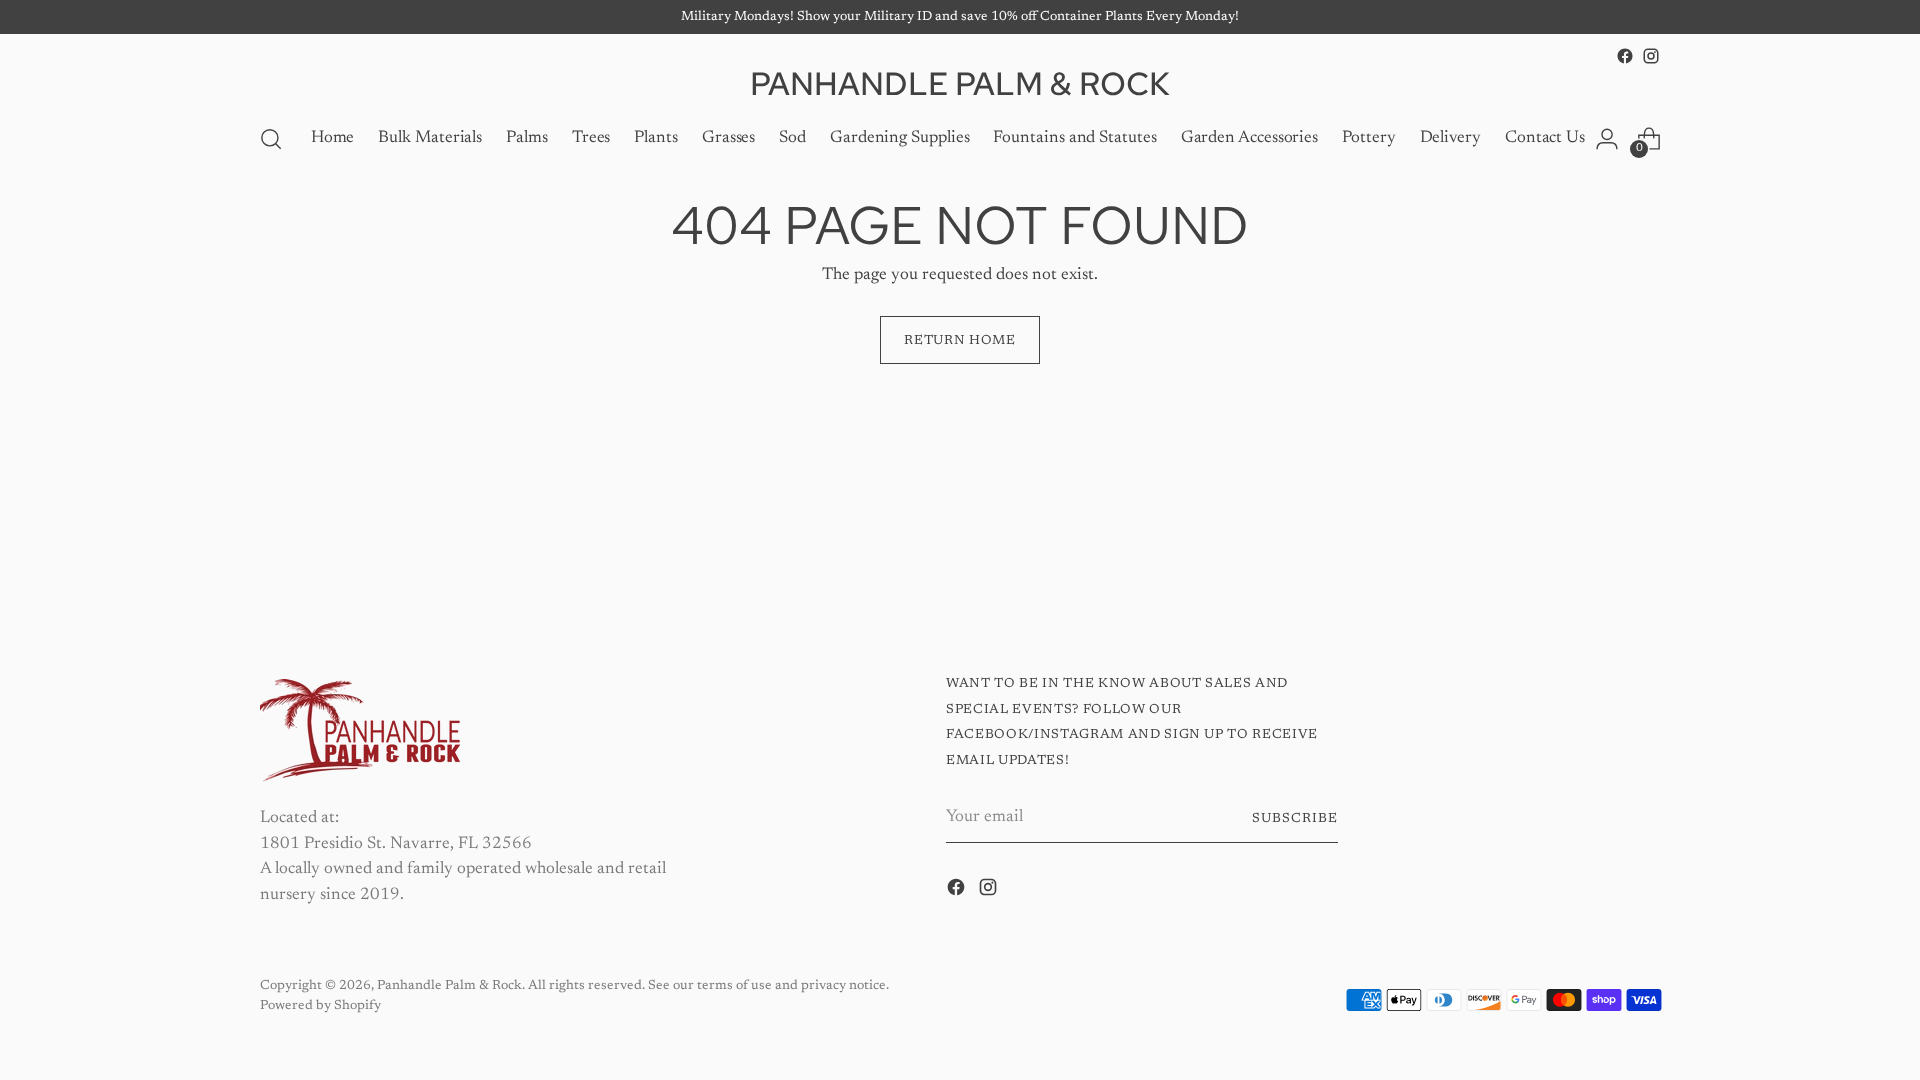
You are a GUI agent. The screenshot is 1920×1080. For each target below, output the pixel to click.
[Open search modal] (271, 139)
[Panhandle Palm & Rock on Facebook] (1625, 56)
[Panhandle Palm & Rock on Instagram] (1651, 56)
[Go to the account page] (1607, 139)
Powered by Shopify (320, 1005)
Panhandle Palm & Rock (449, 985)
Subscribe (1295, 818)
